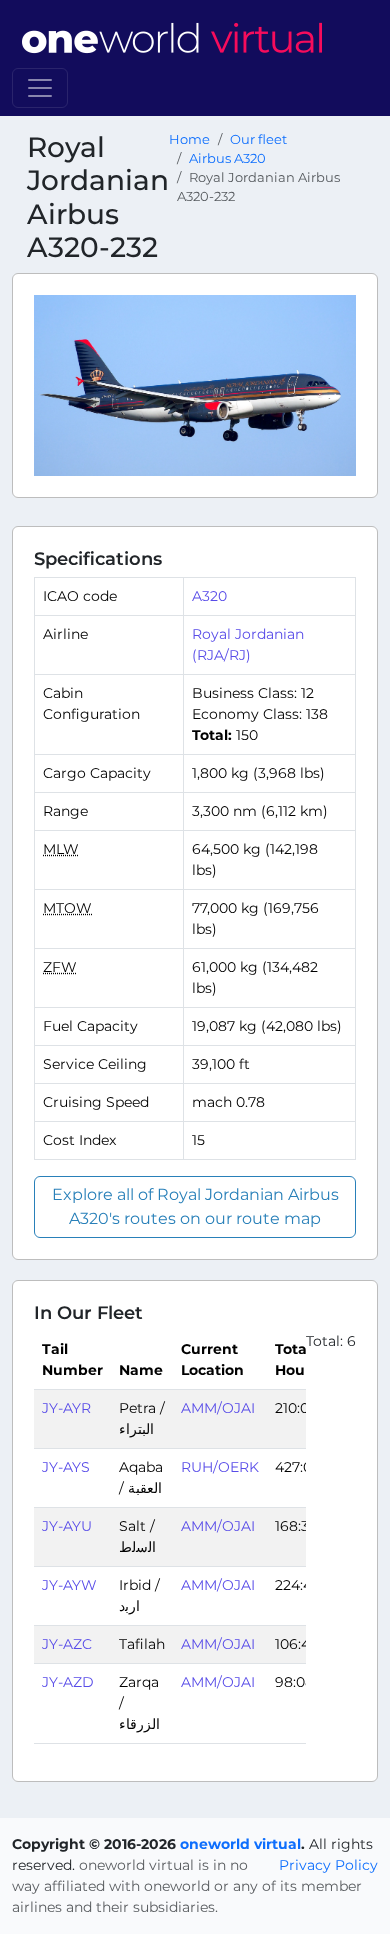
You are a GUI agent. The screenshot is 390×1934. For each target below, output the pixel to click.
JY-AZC (67, 1644)
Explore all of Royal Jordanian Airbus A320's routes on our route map (195, 1206)
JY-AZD (68, 1682)
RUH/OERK (220, 1467)
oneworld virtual (240, 1844)
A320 (209, 596)
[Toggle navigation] (40, 88)
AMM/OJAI (218, 1408)
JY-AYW (69, 1585)
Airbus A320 (227, 158)
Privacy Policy (328, 1865)
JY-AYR (66, 1408)
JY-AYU (67, 1526)
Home (189, 139)
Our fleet (258, 139)
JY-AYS (66, 1467)
